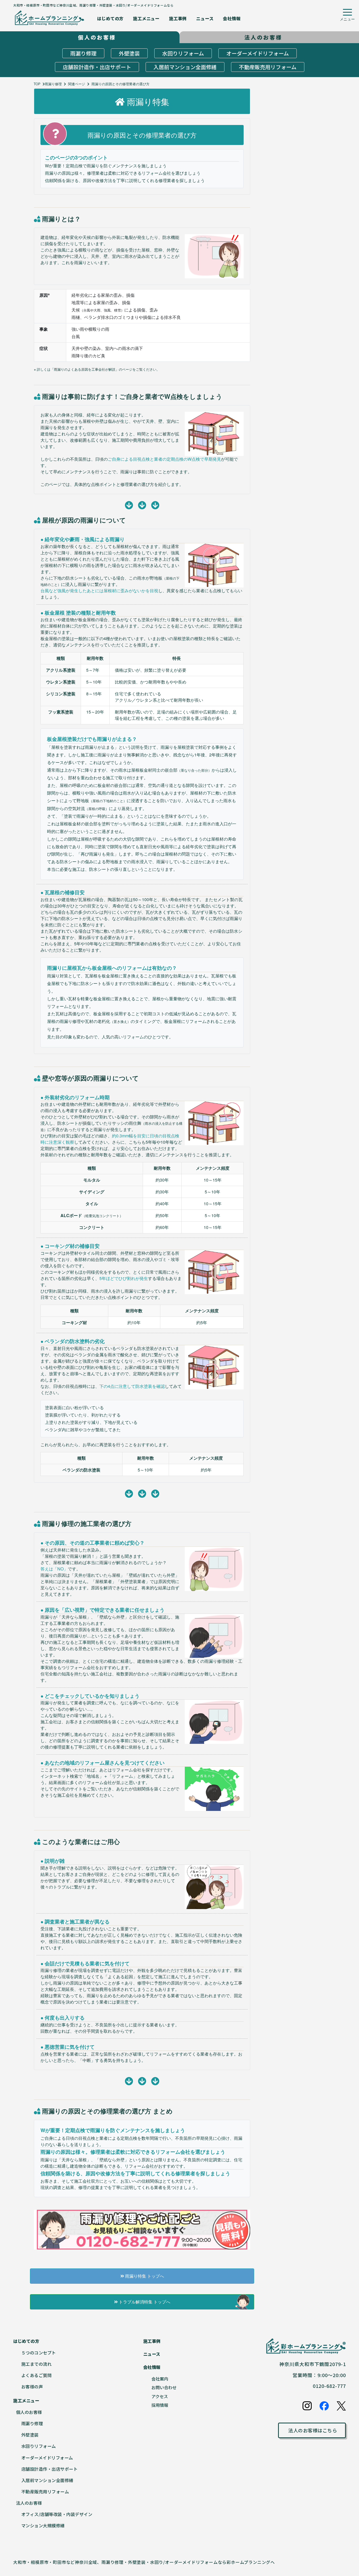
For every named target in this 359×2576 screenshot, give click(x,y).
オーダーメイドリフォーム (258, 53)
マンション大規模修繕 (43, 2525)
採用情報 (160, 2405)
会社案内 (160, 2379)
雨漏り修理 (83, 53)
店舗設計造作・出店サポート (97, 67)
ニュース (205, 18)
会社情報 (232, 18)
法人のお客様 (29, 2503)
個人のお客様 (29, 2412)
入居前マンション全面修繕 (185, 67)
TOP (37, 84)
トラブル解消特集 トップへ (144, 2302)
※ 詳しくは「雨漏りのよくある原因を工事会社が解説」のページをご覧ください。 (97, 369)
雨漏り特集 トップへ (144, 2276)
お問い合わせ (164, 2387)
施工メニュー (146, 18)
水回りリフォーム (183, 53)
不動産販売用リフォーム (268, 67)
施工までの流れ (37, 2364)
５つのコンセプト (39, 2353)
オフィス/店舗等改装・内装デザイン (57, 2514)
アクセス (160, 2396)
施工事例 (178, 18)
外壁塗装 (129, 53)
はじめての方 (110, 18)
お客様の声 (32, 2387)
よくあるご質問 (37, 2375)
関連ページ (77, 84)
